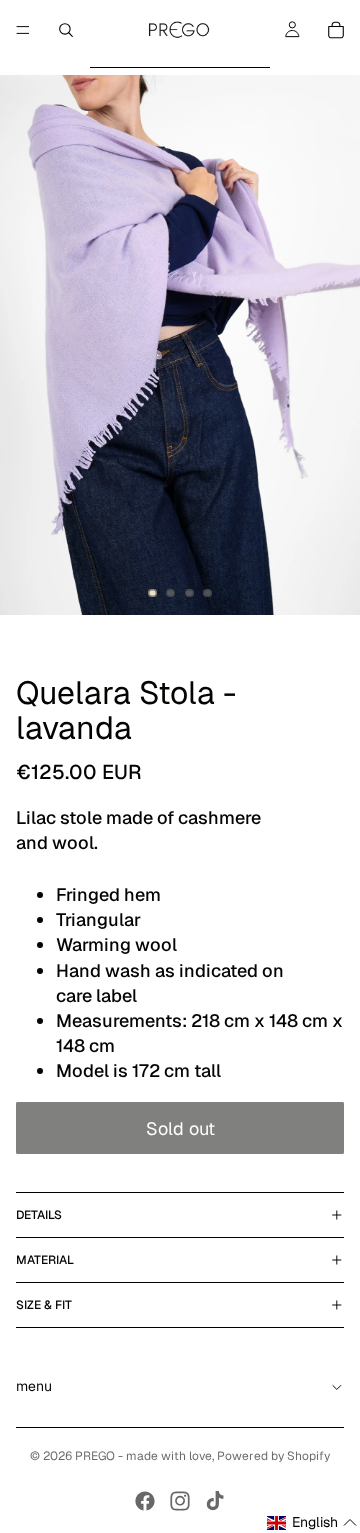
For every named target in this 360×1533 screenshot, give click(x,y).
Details (39, 1215)
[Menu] (23, 30)
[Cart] (336, 30)
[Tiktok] (215, 1501)
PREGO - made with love (143, 1456)
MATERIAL (45, 1260)
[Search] (66, 30)
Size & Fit (44, 1305)
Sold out (180, 1128)
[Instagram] (180, 1501)
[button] (312, 1523)
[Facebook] (145, 1501)
